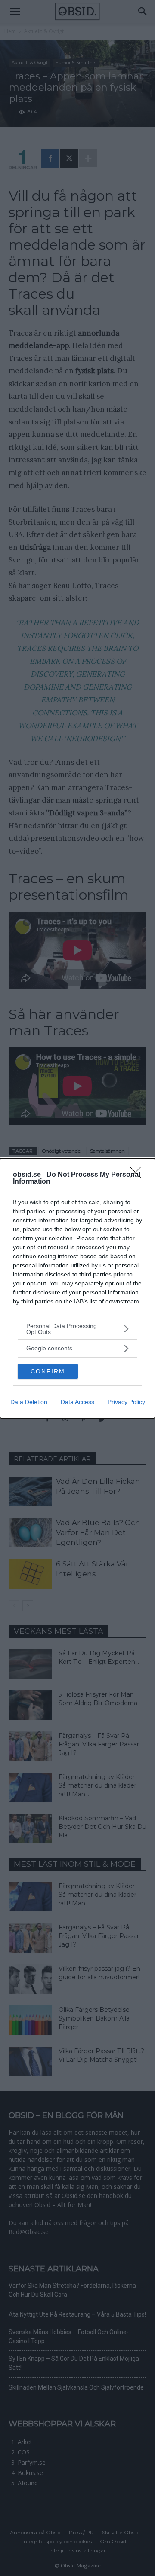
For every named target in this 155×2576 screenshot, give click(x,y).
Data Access (77, 1402)
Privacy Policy (126, 1402)
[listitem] (77, 1329)
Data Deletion (29, 1402)
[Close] (138, 1175)
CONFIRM (48, 1371)
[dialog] (77, 1288)
